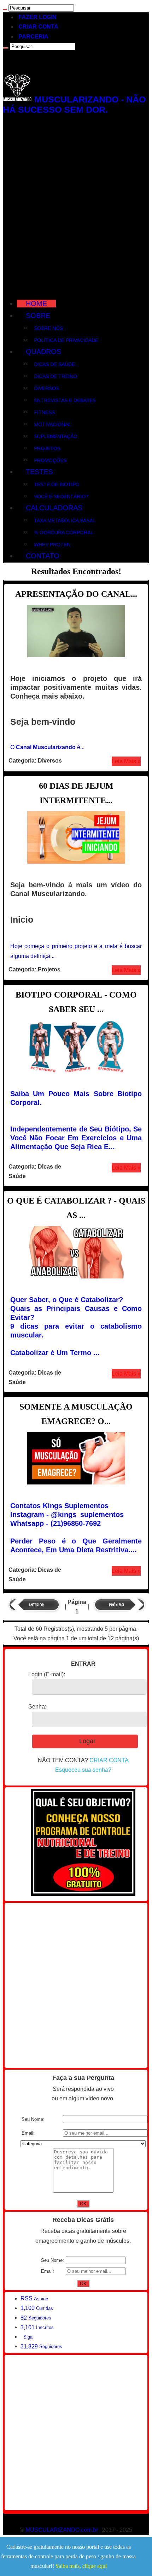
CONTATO (43, 556)
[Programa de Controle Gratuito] (83, 1894)
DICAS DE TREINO (55, 376)
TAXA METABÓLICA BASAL (65, 521)
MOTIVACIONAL (52, 424)
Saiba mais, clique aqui (81, 2566)
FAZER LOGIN (37, 17)
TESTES (39, 472)
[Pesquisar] (5, 10)
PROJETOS (47, 448)
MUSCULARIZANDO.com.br (62, 2530)
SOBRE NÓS (48, 328)
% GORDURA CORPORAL (64, 533)
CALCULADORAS (54, 508)
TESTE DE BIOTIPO (57, 484)
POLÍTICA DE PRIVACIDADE (66, 340)
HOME (36, 304)
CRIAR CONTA (38, 27)
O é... (47, 747)
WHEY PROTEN (52, 545)
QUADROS (43, 352)
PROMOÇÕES (50, 460)
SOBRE (38, 316)
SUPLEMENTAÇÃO (56, 436)
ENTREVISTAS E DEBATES (65, 400)
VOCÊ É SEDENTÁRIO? (61, 496)
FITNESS (44, 412)
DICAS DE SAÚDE (54, 364)
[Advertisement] (76, 206)
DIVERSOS (46, 388)
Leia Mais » (126, 761)
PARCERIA (33, 37)
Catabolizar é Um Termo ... (55, 1353)
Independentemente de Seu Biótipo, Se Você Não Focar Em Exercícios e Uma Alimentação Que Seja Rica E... (76, 1138)
